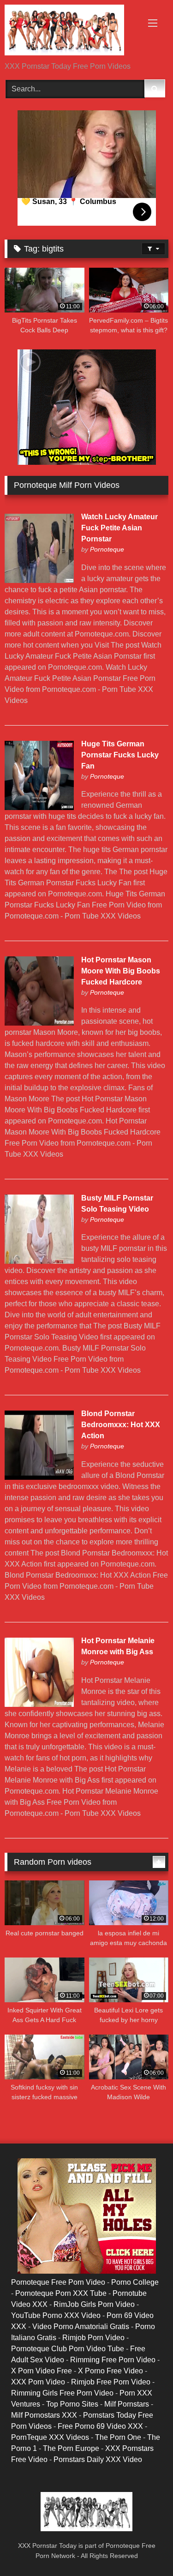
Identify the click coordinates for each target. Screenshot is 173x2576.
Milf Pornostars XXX (44, 2415)
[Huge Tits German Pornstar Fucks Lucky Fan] (39, 808)
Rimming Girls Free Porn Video (62, 2393)
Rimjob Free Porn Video (111, 2382)
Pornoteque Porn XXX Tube (61, 2293)
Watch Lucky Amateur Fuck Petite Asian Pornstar (119, 528)
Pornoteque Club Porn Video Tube (68, 2349)
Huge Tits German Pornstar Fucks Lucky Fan (120, 755)
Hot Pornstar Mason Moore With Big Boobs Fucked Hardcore (121, 971)
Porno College (135, 2282)
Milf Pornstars (127, 2404)
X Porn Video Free (42, 2371)
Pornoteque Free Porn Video (58, 2282)
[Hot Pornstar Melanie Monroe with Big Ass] (39, 1704)
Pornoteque (107, 549)
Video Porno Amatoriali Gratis (81, 2327)
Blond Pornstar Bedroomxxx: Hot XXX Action (121, 1425)
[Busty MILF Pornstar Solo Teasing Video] (39, 1261)
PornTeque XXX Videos (50, 2437)
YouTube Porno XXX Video (56, 2315)
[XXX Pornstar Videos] (71, 32)
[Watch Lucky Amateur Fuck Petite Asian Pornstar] (39, 580)
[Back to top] (144, 2549)
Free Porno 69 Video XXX (100, 2426)
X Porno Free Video (110, 2371)
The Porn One (118, 2437)
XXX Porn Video (38, 2382)
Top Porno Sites (72, 2404)
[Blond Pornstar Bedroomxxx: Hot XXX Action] (39, 1477)
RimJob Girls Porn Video (94, 2304)
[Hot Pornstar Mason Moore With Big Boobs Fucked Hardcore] (39, 1023)
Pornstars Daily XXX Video (98, 2459)
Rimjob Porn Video (93, 2338)
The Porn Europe (71, 2448)
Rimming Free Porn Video (113, 2360)
